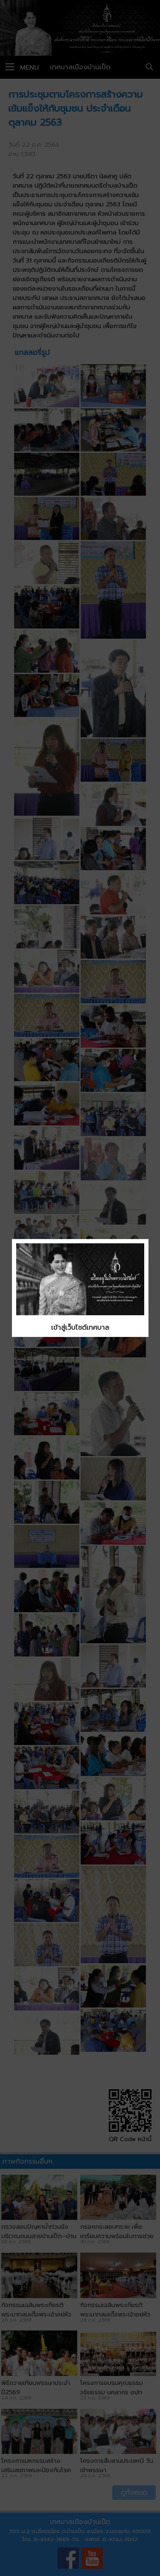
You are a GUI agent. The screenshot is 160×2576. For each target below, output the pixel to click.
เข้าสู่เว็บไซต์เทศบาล (80, 1328)
